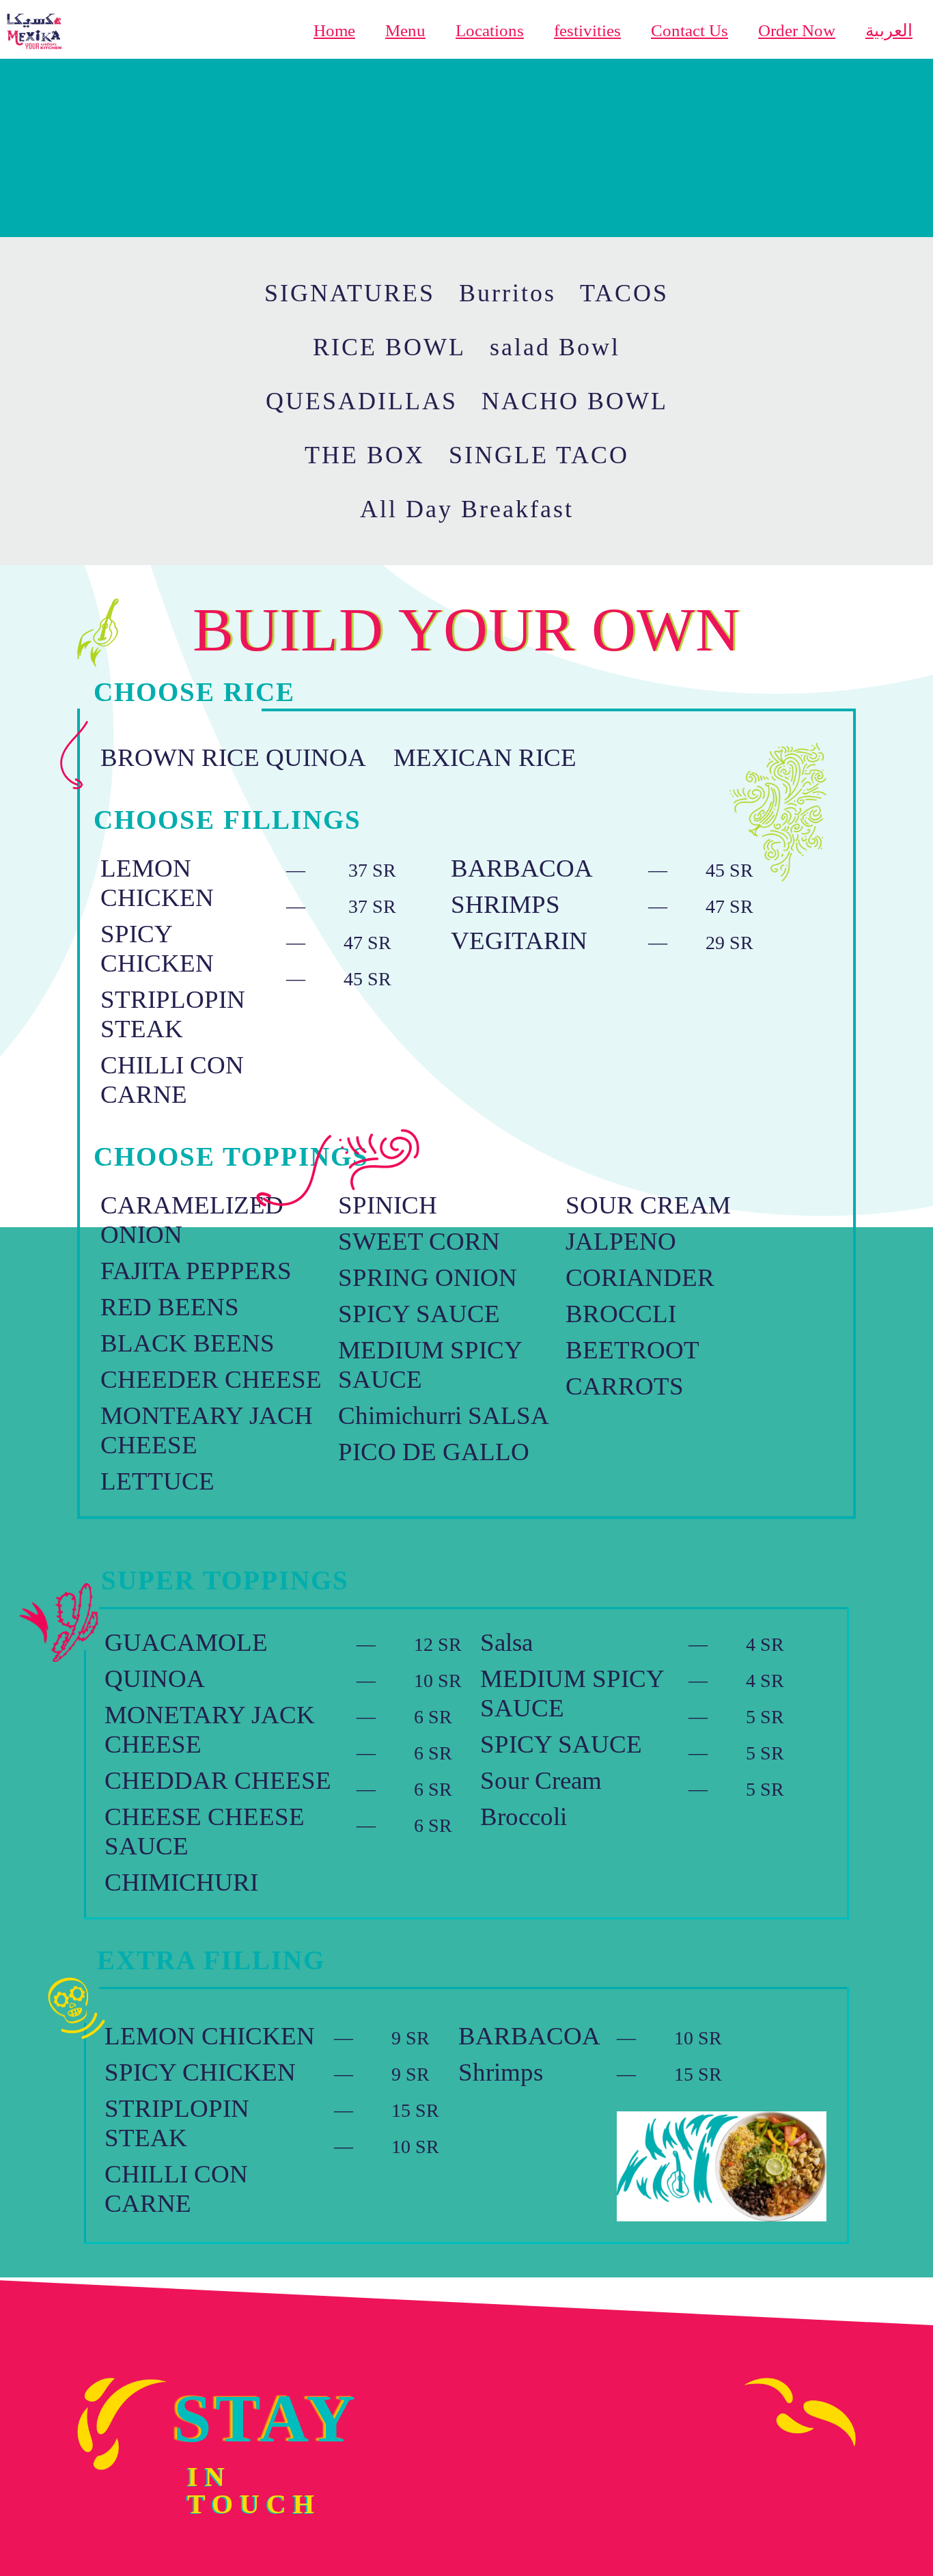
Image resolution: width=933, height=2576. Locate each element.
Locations (490, 30)
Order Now (797, 30)
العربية (889, 30)
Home (334, 30)
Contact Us (690, 30)
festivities (587, 30)
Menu (405, 30)
